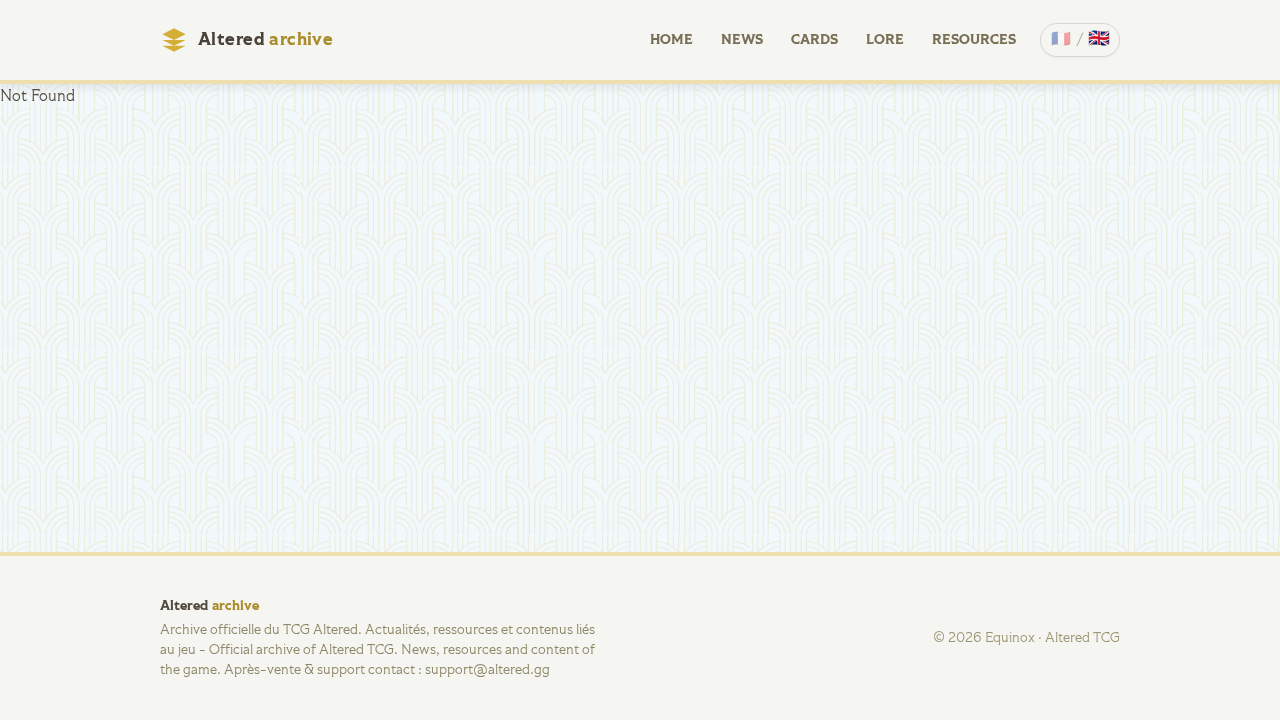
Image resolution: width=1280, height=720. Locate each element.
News (742, 40)
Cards (814, 40)
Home (671, 40)
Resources (974, 40)
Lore (885, 40)
